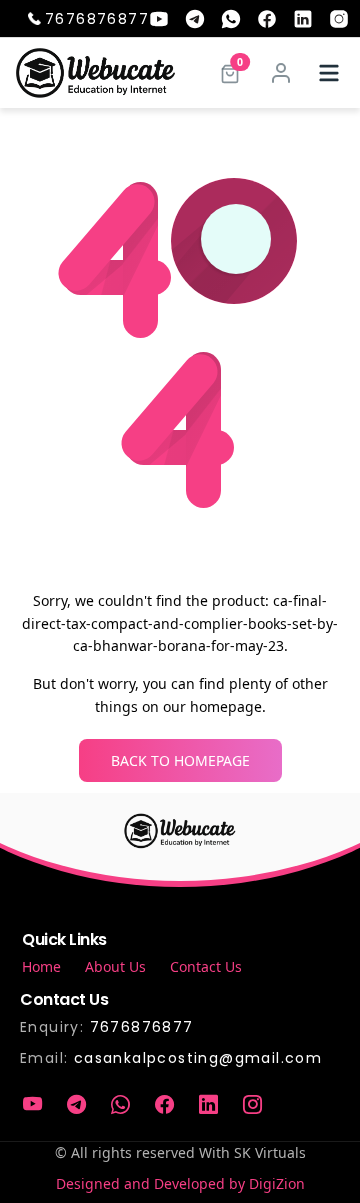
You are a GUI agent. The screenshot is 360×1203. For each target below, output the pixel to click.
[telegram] (195, 19)
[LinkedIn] (208, 1105)
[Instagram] (252, 1105)
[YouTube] (32, 1105)
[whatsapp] (231, 19)
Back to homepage (180, 760)
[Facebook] (164, 1105)
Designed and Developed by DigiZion (180, 1183)
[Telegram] (76, 1105)
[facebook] (267, 19)
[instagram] (339, 19)
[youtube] (159, 19)
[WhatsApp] (120, 1105)
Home (41, 966)
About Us (115, 966)
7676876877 (97, 19)
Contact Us (206, 966)
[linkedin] (303, 19)
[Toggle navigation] (329, 73)
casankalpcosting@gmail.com (198, 1058)
